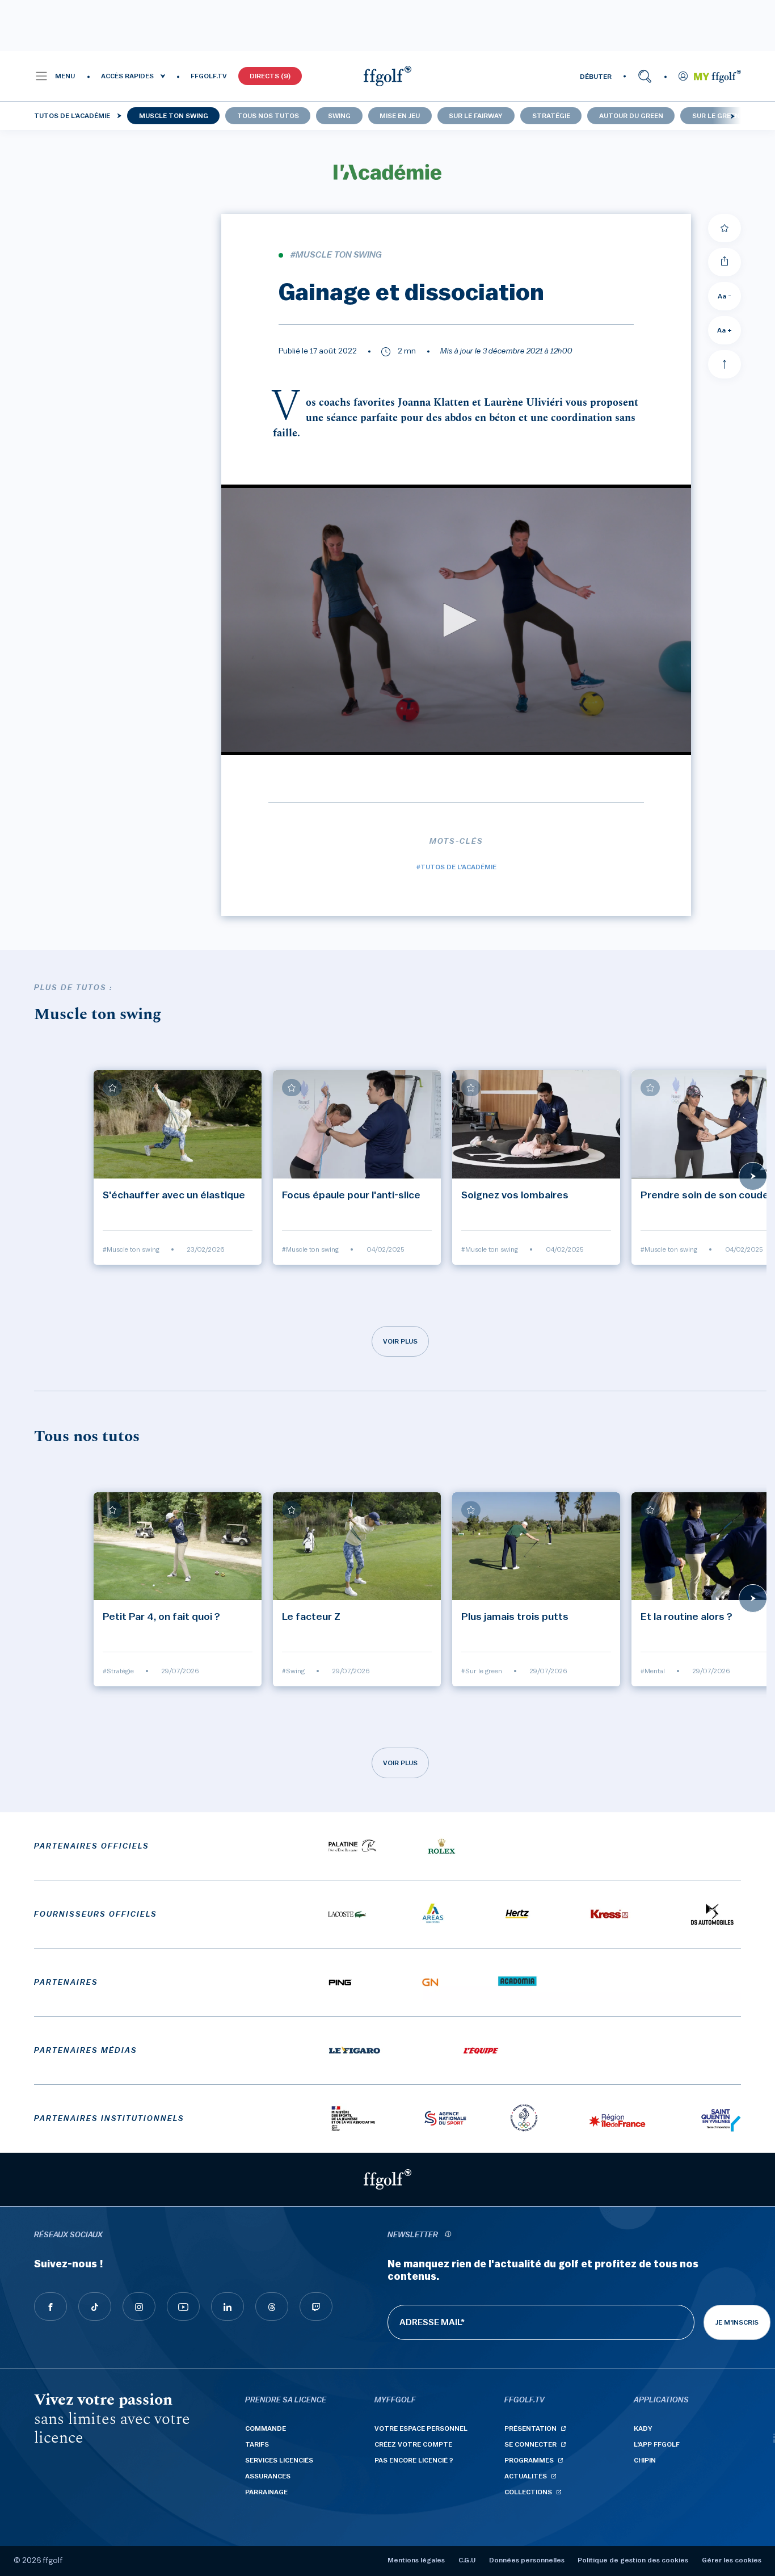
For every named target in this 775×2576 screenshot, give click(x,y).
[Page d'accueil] (387, 76)
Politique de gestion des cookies (633, 2560)
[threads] (272, 2306)
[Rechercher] (645, 76)
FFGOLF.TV (209, 76)
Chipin (645, 2460)
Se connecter (530, 2444)
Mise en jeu (400, 116)
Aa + (725, 330)
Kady (643, 2428)
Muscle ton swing (174, 116)
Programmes (529, 2460)
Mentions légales (416, 2560)
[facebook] (50, 2306)
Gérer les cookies (732, 2560)
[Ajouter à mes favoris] (725, 228)
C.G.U (467, 2560)
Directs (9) (270, 76)
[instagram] (139, 2306)
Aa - (725, 296)
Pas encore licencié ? (414, 2460)
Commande (266, 2428)
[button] (55, 76)
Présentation (530, 2428)
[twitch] (316, 2306)
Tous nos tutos (268, 116)
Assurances (268, 2476)
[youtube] (183, 2306)
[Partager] (725, 262)
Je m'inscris (737, 2322)
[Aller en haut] (725, 364)
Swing (339, 116)
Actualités (526, 2476)
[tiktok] (95, 2306)
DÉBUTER (596, 77)
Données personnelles (527, 2560)
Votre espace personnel (421, 2428)
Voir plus (400, 1341)
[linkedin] (228, 2306)
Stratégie (551, 116)
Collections (528, 2492)
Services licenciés (279, 2460)
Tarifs (257, 2444)
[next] (732, 116)
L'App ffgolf (657, 2444)
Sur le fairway (476, 116)
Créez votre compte (413, 2444)
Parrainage (266, 2492)
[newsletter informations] (448, 2235)
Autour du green (631, 116)
